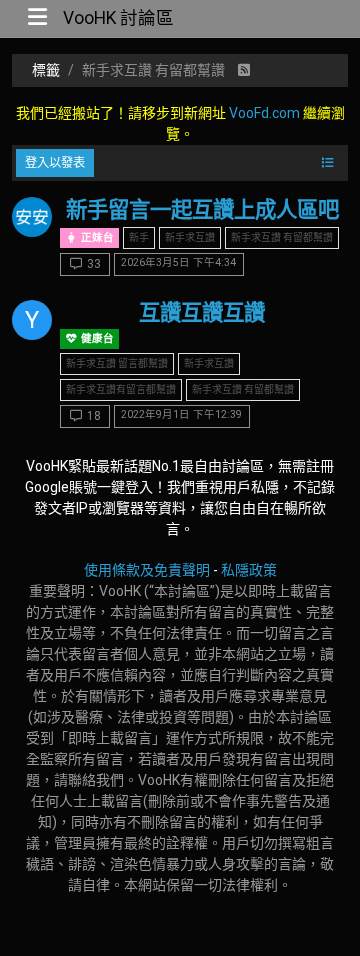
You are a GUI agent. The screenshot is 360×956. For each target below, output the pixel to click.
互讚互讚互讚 (202, 312)
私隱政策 (249, 570)
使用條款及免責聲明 (147, 570)
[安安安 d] (32, 217)
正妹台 (96, 237)
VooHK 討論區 (118, 18)
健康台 (96, 338)
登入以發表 (55, 163)
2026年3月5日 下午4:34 (178, 262)
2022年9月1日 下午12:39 (181, 414)
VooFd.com (264, 113)
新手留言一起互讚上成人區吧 (202, 209)
